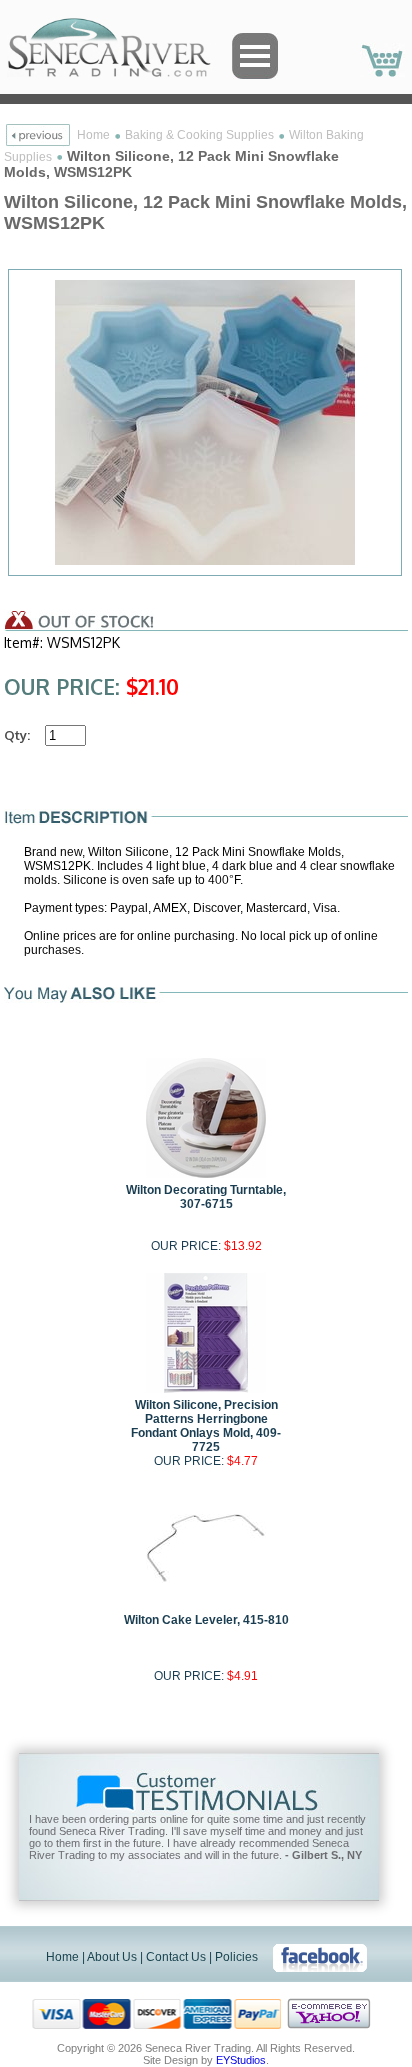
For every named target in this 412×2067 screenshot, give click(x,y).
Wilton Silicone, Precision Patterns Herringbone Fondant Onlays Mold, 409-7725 (206, 1426)
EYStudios (241, 2060)
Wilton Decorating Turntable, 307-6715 (206, 1197)
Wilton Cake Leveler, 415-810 (206, 1620)
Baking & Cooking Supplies (199, 135)
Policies (236, 1957)
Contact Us (176, 1957)
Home (93, 135)
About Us (112, 1957)
